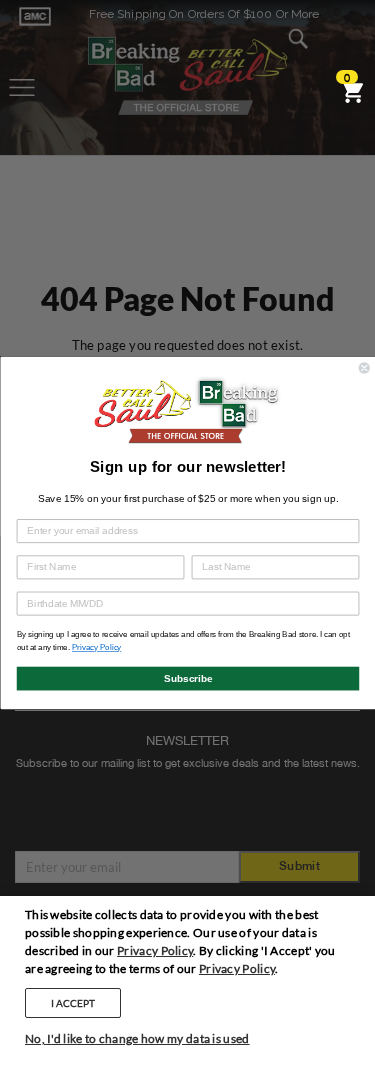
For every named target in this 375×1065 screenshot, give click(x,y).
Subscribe (187, 677)
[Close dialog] (364, 367)
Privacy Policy (155, 950)
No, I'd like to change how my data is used (137, 1038)
